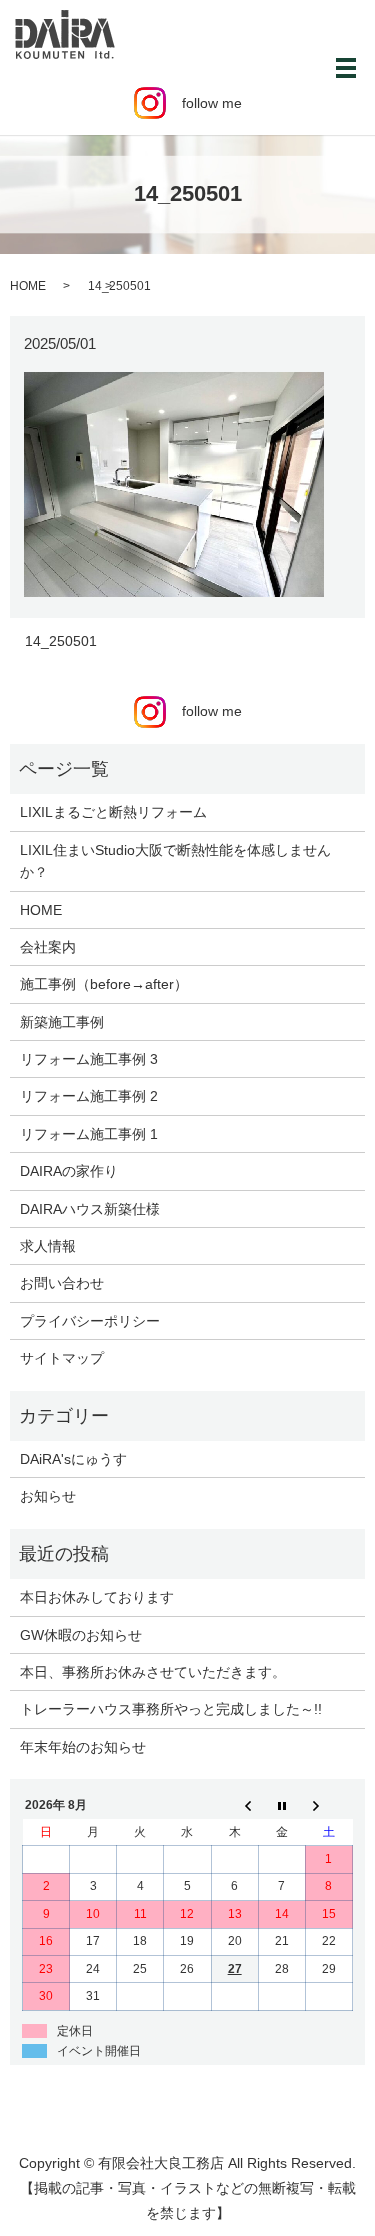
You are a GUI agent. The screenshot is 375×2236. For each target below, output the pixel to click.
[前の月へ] (234, 1806)
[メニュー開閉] (346, 68)
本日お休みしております (97, 1597)
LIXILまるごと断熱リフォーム (113, 812)
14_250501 (61, 641)
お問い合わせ (62, 1283)
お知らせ (48, 1496)
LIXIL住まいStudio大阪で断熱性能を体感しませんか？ (175, 861)
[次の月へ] (328, 1806)
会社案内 (48, 947)
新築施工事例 (62, 1022)
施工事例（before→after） (104, 984)
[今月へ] (281, 1806)
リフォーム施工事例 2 (89, 1096)
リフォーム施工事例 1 (89, 1134)
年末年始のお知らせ (83, 1747)
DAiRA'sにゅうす (73, 1459)
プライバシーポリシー (90, 1321)
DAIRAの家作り (69, 1171)
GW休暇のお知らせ (81, 1635)
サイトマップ (62, 1358)
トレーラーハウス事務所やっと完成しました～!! (171, 1709)
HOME (28, 286)
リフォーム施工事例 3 (89, 1059)
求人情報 (48, 1246)
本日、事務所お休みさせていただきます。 (153, 1672)
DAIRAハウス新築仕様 (90, 1209)
